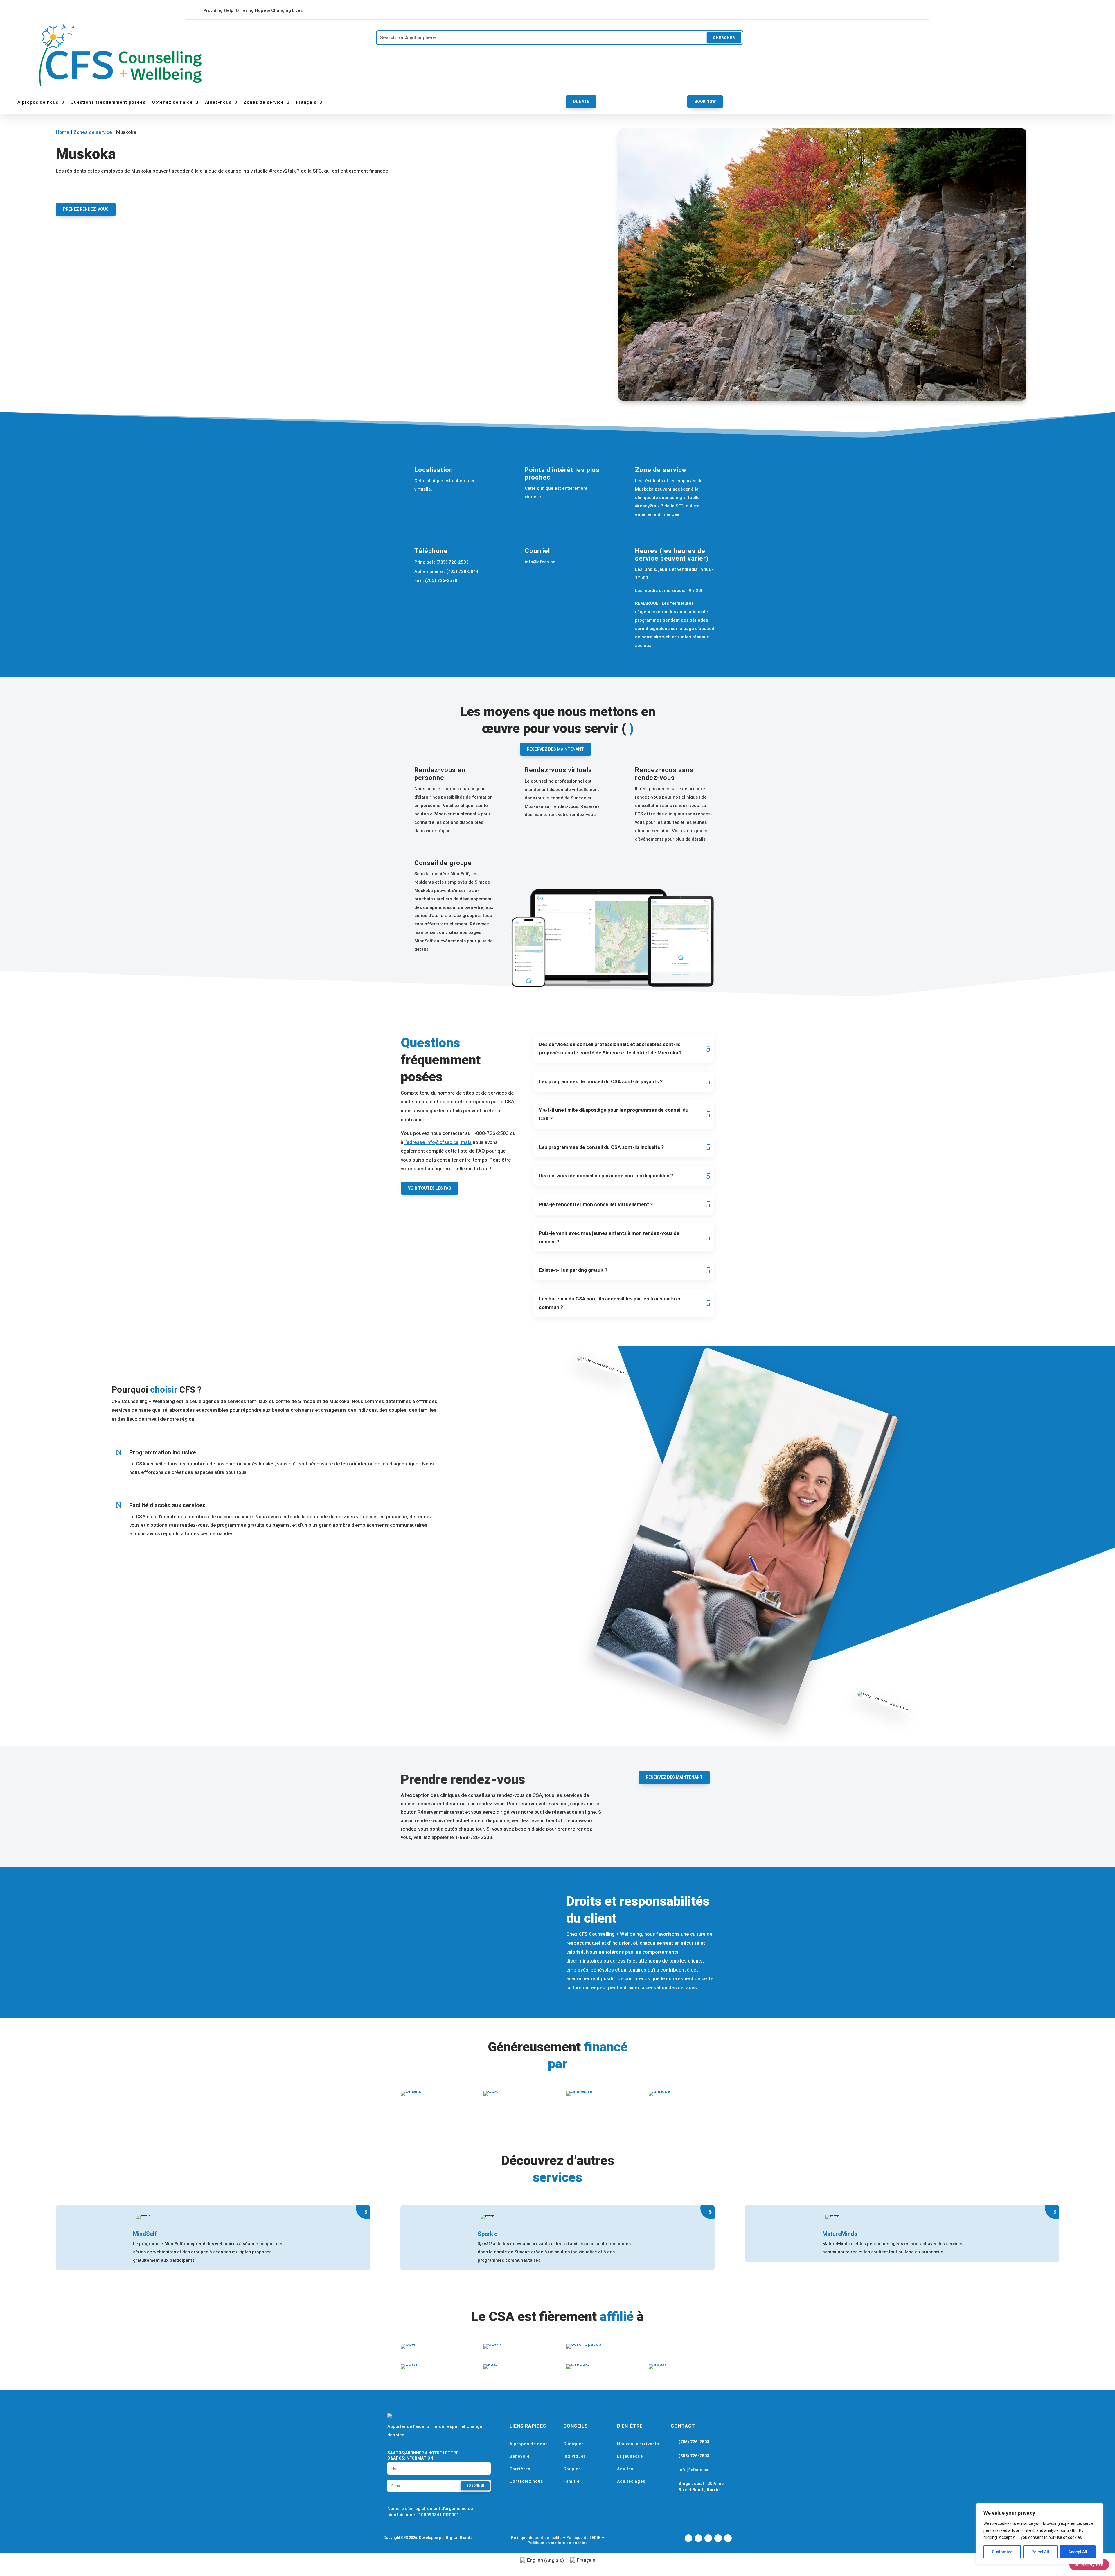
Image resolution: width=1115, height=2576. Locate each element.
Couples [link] (572, 2469)
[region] (1040, 2534)
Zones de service (264, 102)
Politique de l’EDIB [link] (583, 2538)
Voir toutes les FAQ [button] (430, 1188)
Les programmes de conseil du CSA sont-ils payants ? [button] (601, 1081)
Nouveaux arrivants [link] (638, 2444)
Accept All (1078, 2552)
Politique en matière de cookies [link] (558, 2543)
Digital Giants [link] (459, 2538)
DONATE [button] (581, 101)
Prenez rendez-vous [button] (86, 209)
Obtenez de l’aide (172, 102)
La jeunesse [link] (630, 2456)
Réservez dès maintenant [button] (555, 749)
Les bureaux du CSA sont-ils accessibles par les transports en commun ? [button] (610, 1303)
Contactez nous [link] (526, 2481)
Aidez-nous (218, 102)
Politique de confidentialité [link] (536, 2538)
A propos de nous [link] (529, 2444)
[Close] (1097, 2508)
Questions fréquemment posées (108, 102)
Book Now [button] (705, 101)
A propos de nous (38, 102)
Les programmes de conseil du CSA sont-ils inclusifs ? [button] (601, 1147)
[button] (475, 2486)
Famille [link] (571, 2481)
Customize (1002, 2552)
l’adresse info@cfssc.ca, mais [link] (438, 1142)
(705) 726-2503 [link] (453, 562)
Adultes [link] (625, 2469)
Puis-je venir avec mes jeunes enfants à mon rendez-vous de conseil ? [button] (609, 1237)
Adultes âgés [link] (631, 2481)
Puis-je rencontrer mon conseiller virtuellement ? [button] (596, 1204)
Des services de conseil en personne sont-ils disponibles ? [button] (606, 1176)
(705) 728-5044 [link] (462, 571)
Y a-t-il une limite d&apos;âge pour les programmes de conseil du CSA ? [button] (614, 1114)
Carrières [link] (520, 2469)
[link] (542, 10)
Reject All (1040, 2552)
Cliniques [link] (574, 2444)
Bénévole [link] (520, 2456)
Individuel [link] (574, 2456)
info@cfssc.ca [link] (540, 562)
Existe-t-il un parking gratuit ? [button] (573, 1270)
